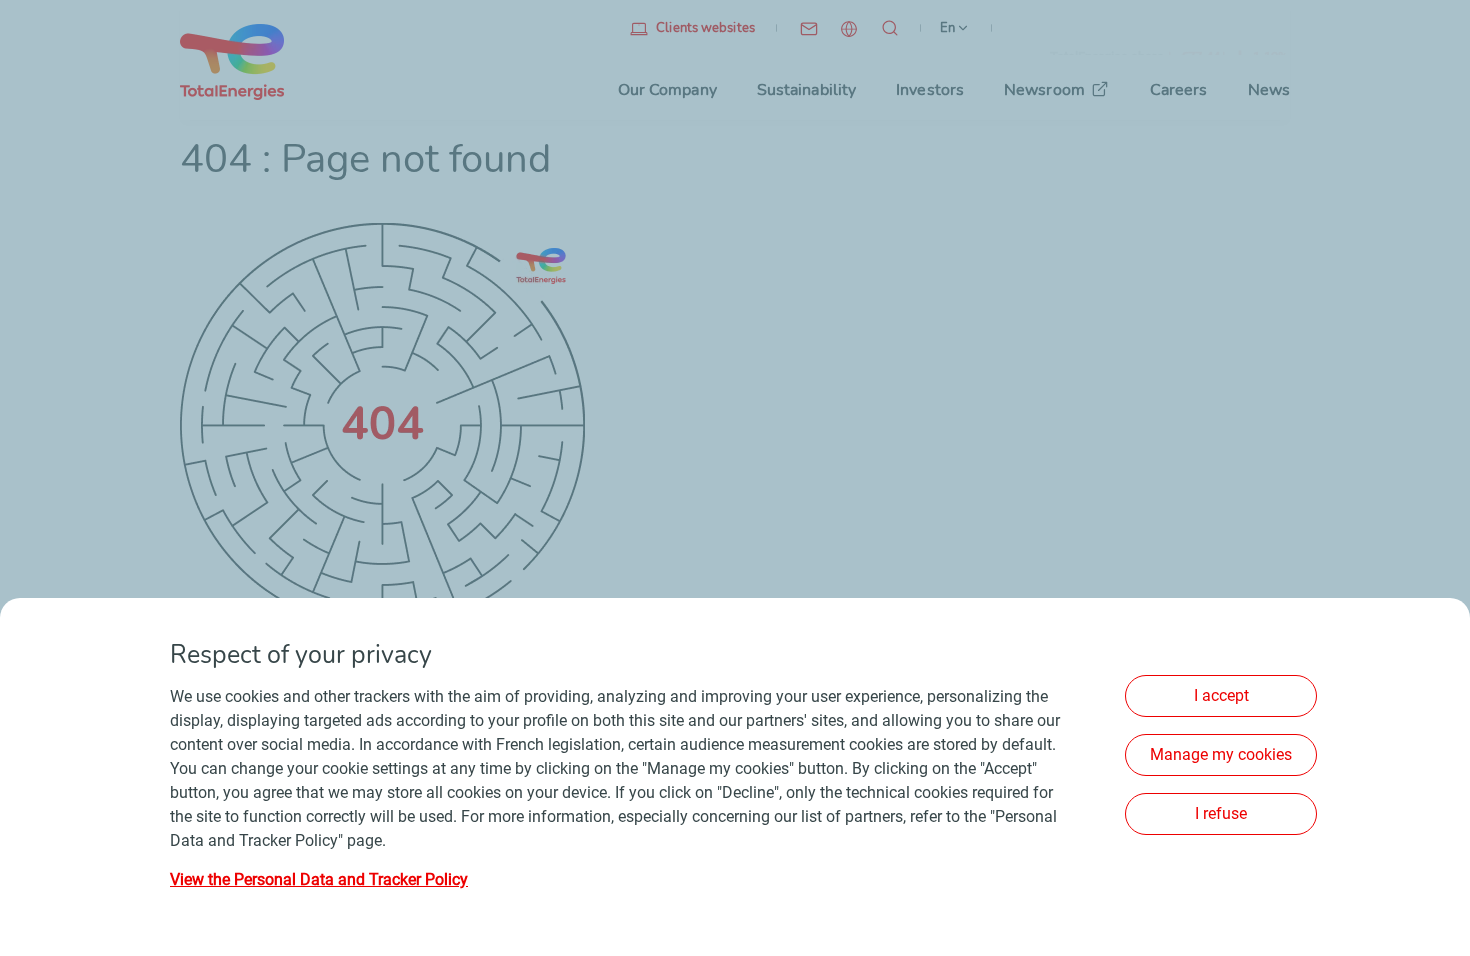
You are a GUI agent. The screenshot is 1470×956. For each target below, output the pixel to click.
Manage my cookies (1221, 754)
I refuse (1221, 813)
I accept (1221, 695)
